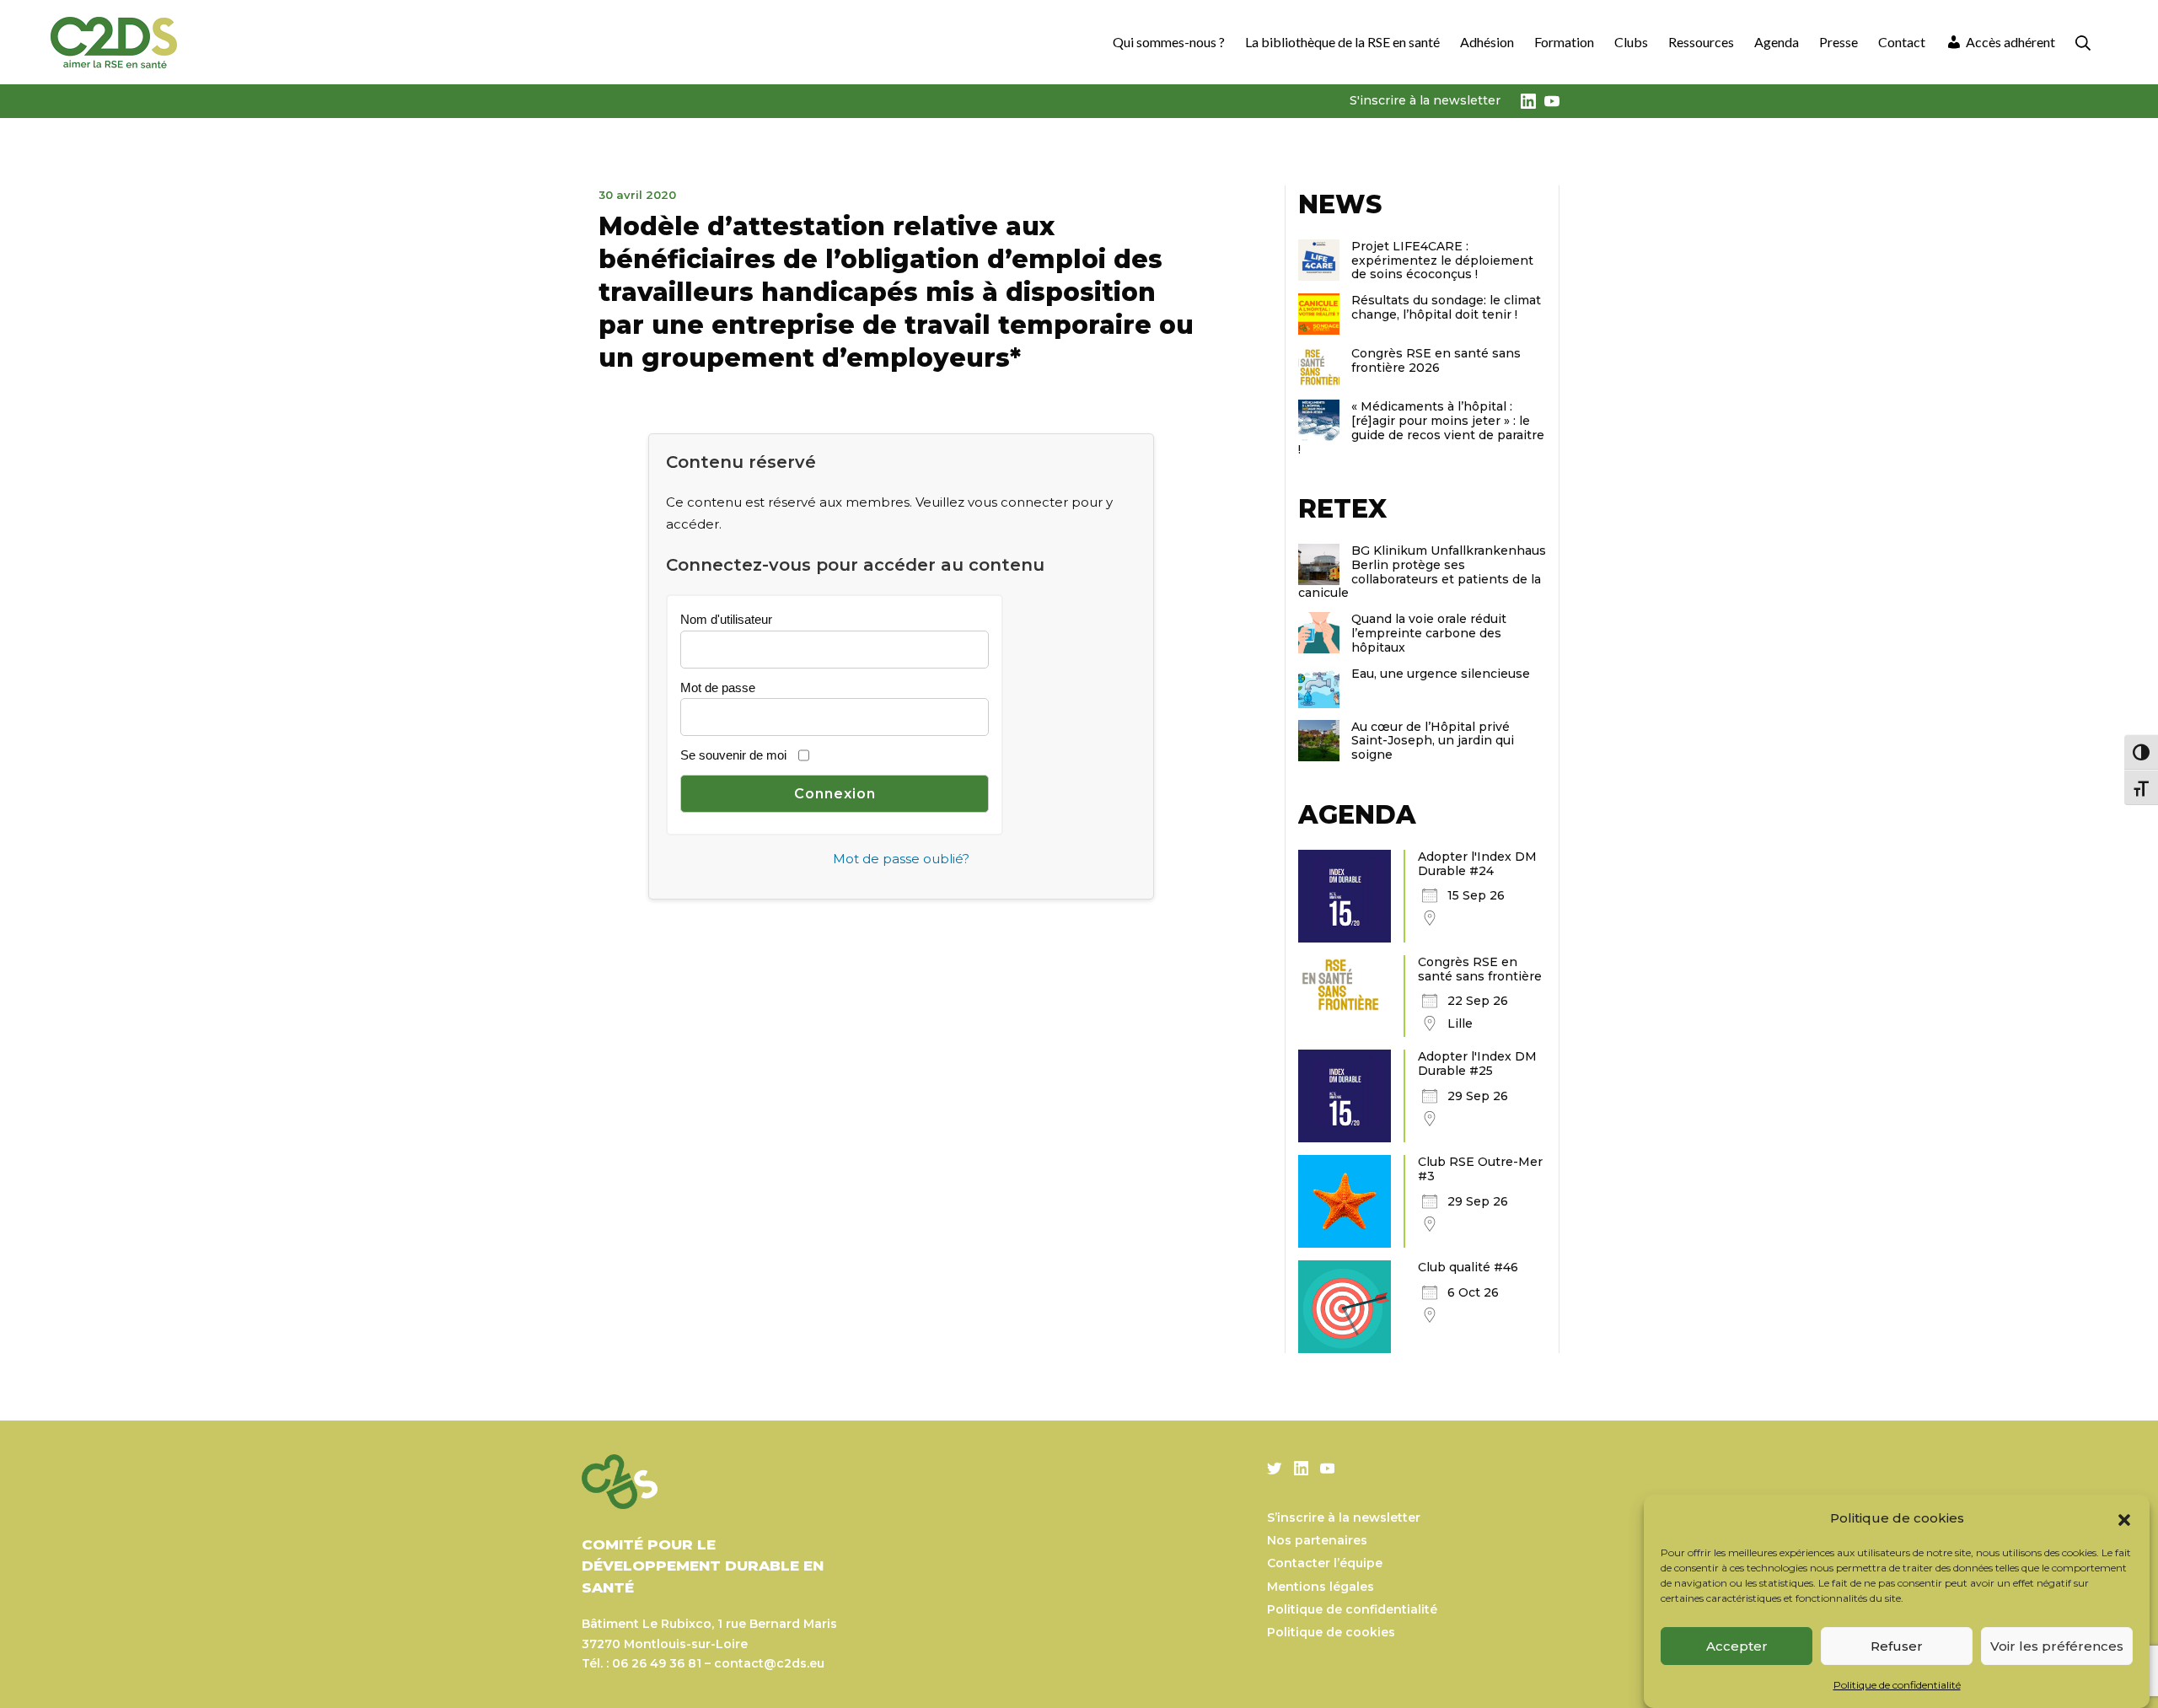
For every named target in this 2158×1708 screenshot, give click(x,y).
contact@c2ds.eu (769, 1663)
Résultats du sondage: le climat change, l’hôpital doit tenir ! (1446, 307)
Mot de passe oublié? (901, 859)
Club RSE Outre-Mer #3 (1480, 1169)
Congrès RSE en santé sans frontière (1480, 969)
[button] (2124, 1518)
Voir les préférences (2057, 1646)
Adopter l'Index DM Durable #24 (1477, 864)
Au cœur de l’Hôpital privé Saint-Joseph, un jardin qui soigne (1433, 741)
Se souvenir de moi (733, 755)
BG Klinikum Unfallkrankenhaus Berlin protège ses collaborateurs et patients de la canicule (1422, 572)
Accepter (1737, 1646)
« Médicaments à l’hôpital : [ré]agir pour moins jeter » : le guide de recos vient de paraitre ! (1421, 427)
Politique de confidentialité (1897, 1686)
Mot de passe (718, 687)
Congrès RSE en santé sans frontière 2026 (1436, 360)
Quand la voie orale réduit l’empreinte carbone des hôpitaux (1429, 633)
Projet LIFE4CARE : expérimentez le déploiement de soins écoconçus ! (1442, 260)
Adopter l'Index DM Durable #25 (1477, 1063)
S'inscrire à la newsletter (1425, 100)
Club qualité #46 (1468, 1267)
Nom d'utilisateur (726, 619)
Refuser (1897, 1646)
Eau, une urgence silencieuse (1441, 674)
